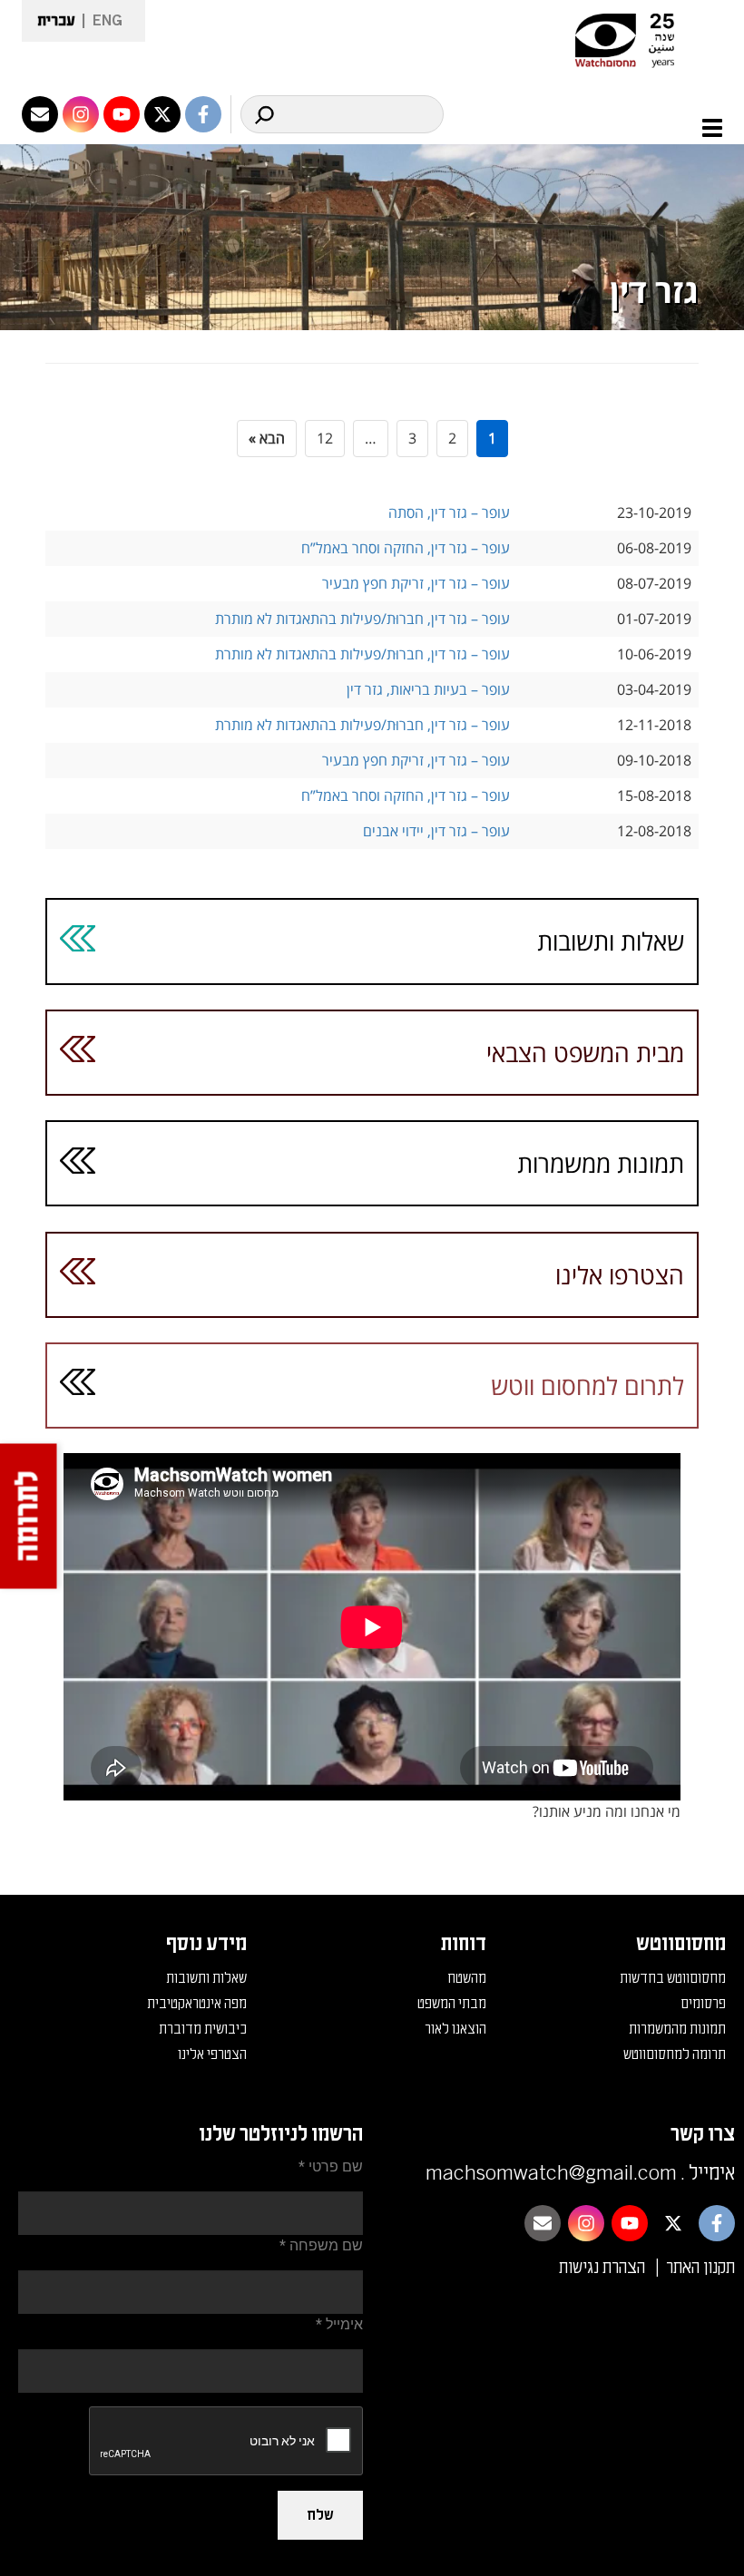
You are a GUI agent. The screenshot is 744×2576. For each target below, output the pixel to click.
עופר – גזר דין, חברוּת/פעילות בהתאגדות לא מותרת (362, 619)
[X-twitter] (162, 114)
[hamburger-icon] (702, 128)
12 (325, 438)
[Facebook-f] (203, 114)
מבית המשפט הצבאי (585, 1053)
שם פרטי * (331, 2166)
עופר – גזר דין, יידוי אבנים (436, 831)
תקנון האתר (700, 2268)
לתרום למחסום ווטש (587, 1386)
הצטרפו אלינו (620, 1275)
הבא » (267, 438)
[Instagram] (81, 114)
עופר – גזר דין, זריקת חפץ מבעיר (416, 583)
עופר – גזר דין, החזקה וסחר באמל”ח (406, 548)
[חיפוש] (264, 114)
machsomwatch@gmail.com (551, 2173)
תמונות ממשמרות (601, 1163)
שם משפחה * (321, 2245)
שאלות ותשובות (611, 941)
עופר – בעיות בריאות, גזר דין (428, 689)
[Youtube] (122, 114)
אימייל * (339, 2324)
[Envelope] (40, 114)
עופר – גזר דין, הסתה (449, 512)
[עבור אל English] (102, 21)
